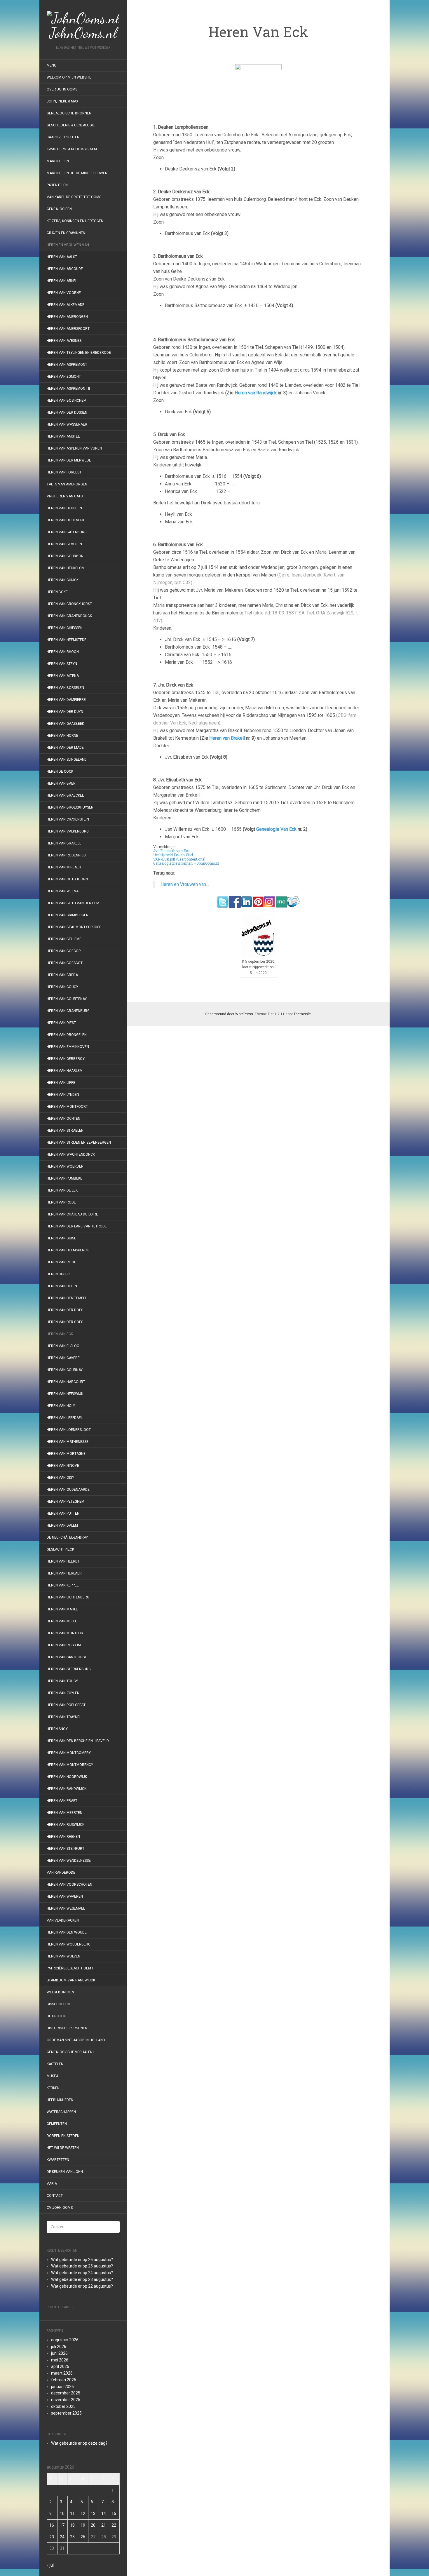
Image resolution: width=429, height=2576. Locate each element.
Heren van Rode (61, 1202)
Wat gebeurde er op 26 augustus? (82, 2260)
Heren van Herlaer (64, 1573)
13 (93, 2514)
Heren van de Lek (62, 1190)
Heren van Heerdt (63, 1561)
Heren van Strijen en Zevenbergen (79, 1142)
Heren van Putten (63, 1513)
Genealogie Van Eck (276, 829)
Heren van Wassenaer (67, 424)
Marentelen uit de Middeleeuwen (77, 173)
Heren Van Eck (60, 1334)
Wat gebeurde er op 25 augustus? (82, 2266)
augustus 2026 (65, 2340)
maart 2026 (62, 2373)
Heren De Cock (60, 771)
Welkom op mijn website (69, 77)
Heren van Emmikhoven (68, 1047)
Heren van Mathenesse (68, 1442)
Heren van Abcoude (65, 269)
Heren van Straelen (65, 1131)
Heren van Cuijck (63, 580)
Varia (52, 2184)
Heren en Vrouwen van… (69, 245)
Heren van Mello (62, 1621)
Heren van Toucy (62, 1681)
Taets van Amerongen (67, 484)
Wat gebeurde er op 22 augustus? (82, 2286)
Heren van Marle (62, 1609)
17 (62, 2525)
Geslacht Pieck (60, 1549)
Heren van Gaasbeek (65, 724)
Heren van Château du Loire (72, 1214)
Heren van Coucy (62, 987)
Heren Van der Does (65, 1310)
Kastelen (55, 2064)
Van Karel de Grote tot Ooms (74, 197)
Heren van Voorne (64, 293)
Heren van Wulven (63, 1956)
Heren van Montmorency (70, 1765)
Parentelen (57, 185)
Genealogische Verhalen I (70, 2052)
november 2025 (66, 2400)
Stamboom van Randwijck (71, 1980)
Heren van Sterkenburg (69, 1669)
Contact (55, 2196)
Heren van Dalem (62, 1525)
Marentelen (58, 161)
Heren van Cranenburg (68, 1011)
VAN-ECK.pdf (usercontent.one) (179, 859)
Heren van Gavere (63, 1358)
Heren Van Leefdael (65, 1418)
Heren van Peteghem (66, 1502)
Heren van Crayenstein (68, 819)
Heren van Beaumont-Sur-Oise (74, 927)
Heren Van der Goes (65, 1322)
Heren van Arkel (62, 281)
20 (93, 2525)
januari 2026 (62, 2387)
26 (83, 2537)
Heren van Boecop (64, 951)
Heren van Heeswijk (65, 1394)
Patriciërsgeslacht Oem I (70, 1968)
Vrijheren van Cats (65, 496)
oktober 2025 (63, 2406)
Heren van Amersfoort (68, 329)
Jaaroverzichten (63, 137)
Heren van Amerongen (67, 317)
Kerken (53, 2088)
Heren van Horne (62, 736)
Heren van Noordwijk (67, 1777)
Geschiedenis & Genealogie (71, 125)
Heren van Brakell (64, 843)
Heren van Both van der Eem (73, 903)
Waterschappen (61, 2112)
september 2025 (66, 2413)
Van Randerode (61, 1873)
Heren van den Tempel (67, 1298)
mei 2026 (60, 2360)
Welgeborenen (60, 1992)
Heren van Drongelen (67, 1035)
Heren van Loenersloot (69, 1430)
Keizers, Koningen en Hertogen (75, 221)
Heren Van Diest (61, 1023)
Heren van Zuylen (63, 1693)
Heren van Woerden (65, 1166)
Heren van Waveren (65, 1896)
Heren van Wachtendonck (71, 1154)
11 (72, 2514)
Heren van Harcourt (66, 1382)
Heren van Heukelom (66, 568)
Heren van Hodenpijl (66, 520)
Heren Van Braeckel (65, 795)
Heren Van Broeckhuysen (70, 807)
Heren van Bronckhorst (69, 604)
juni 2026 (59, 2353)
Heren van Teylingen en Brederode (79, 353)
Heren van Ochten (63, 1119)
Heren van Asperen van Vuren (74, 448)
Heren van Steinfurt (66, 1849)
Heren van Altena (63, 676)
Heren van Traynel (64, 1717)
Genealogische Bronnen (69, 113)
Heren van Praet (62, 1801)
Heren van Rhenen (63, 1837)
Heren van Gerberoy (66, 1059)
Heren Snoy (57, 1729)
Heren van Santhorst (67, 1657)
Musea (53, 2076)
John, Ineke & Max (63, 101)
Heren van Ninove (63, 1466)
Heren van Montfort (66, 1633)
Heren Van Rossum (64, 1645)
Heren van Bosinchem (67, 400)
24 (62, 2537)
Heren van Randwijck (67, 1789)
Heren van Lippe (61, 1083)
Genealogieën (59, 209)
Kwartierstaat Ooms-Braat (72, 149)
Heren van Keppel (63, 1585)
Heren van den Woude (67, 1932)
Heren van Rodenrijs (66, 855)
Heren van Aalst (62, 257)
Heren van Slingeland (67, 760)
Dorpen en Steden (63, 2136)
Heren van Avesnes (64, 341)
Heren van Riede (61, 1262)
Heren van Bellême (64, 939)
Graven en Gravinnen (66, 233)
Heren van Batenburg (67, 532)
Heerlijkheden (60, 2100)
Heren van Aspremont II (68, 389)
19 (83, 2525)
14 (104, 2514)
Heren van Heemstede (67, 640)
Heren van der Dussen (67, 412)
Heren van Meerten (64, 1813)
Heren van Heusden (64, 508)
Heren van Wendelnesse (69, 1861)
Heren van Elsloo (63, 1346)
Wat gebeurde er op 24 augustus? (82, 2273)
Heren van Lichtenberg (68, 1597)
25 (72, 2537)
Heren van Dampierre (66, 700)
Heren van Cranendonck (69, 616)
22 (114, 2525)
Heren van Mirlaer (64, 867)
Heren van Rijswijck (66, 1825)
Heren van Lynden (63, 1095)
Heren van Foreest (64, 472)
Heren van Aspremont (67, 365)
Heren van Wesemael (66, 1908)
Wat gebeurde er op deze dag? (79, 2443)
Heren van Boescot (65, 963)
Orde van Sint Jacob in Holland (76, 2040)
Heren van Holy (61, 1406)
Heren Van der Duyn (65, 712)
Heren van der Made (65, 748)
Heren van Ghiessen (65, 628)
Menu (52, 65)
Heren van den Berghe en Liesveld (78, 1741)
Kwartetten (58, 2160)
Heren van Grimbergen (68, 915)
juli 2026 (59, 2347)
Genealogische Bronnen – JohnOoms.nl (186, 863)
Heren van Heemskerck (68, 1250)
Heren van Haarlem (65, 1071)
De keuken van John (65, 2172)
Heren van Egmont (64, 377)
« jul (50, 2565)
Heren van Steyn (62, 664)
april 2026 (60, 2366)
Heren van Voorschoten (69, 1884)
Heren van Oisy (60, 1478)
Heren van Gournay (65, 1370)
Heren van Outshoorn (67, 879)
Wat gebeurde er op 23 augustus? (82, 2279)
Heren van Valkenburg (68, 831)
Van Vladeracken (63, 1920)
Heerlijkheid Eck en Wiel (173, 855)
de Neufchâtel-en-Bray (67, 1537)
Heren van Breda (62, 975)
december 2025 (66, 2393)
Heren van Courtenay (67, 999)
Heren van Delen (62, 1286)
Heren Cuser (58, 1274)
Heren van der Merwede (69, 460)
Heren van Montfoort (67, 1107)
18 (72, 2525)
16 (52, 2525)
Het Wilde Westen (63, 2148)
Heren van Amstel (63, 436)
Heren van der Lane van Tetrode (77, 1226)
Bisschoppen (58, 2004)
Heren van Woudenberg (69, 1944)
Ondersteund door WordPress (229, 1014)
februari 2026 (64, 2380)
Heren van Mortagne (66, 1454)
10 (62, 2514)
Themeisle (302, 1014)
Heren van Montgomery (69, 1753)
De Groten (56, 2016)
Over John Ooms (62, 89)
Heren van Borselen (65, 688)
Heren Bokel (58, 592)
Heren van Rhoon (63, 652)
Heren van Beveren (64, 544)
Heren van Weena (63, 891)
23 (52, 2537)
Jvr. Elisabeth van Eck (171, 851)
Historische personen (67, 2028)
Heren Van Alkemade (66, 305)
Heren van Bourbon (65, 556)
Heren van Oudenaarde (68, 1490)
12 (83, 2514)
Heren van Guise (61, 1238)
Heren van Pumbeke (64, 1178)
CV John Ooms (60, 2208)
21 (104, 2525)
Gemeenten (57, 2124)
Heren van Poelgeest (66, 1705)
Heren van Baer (61, 783)
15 (114, 2514)
